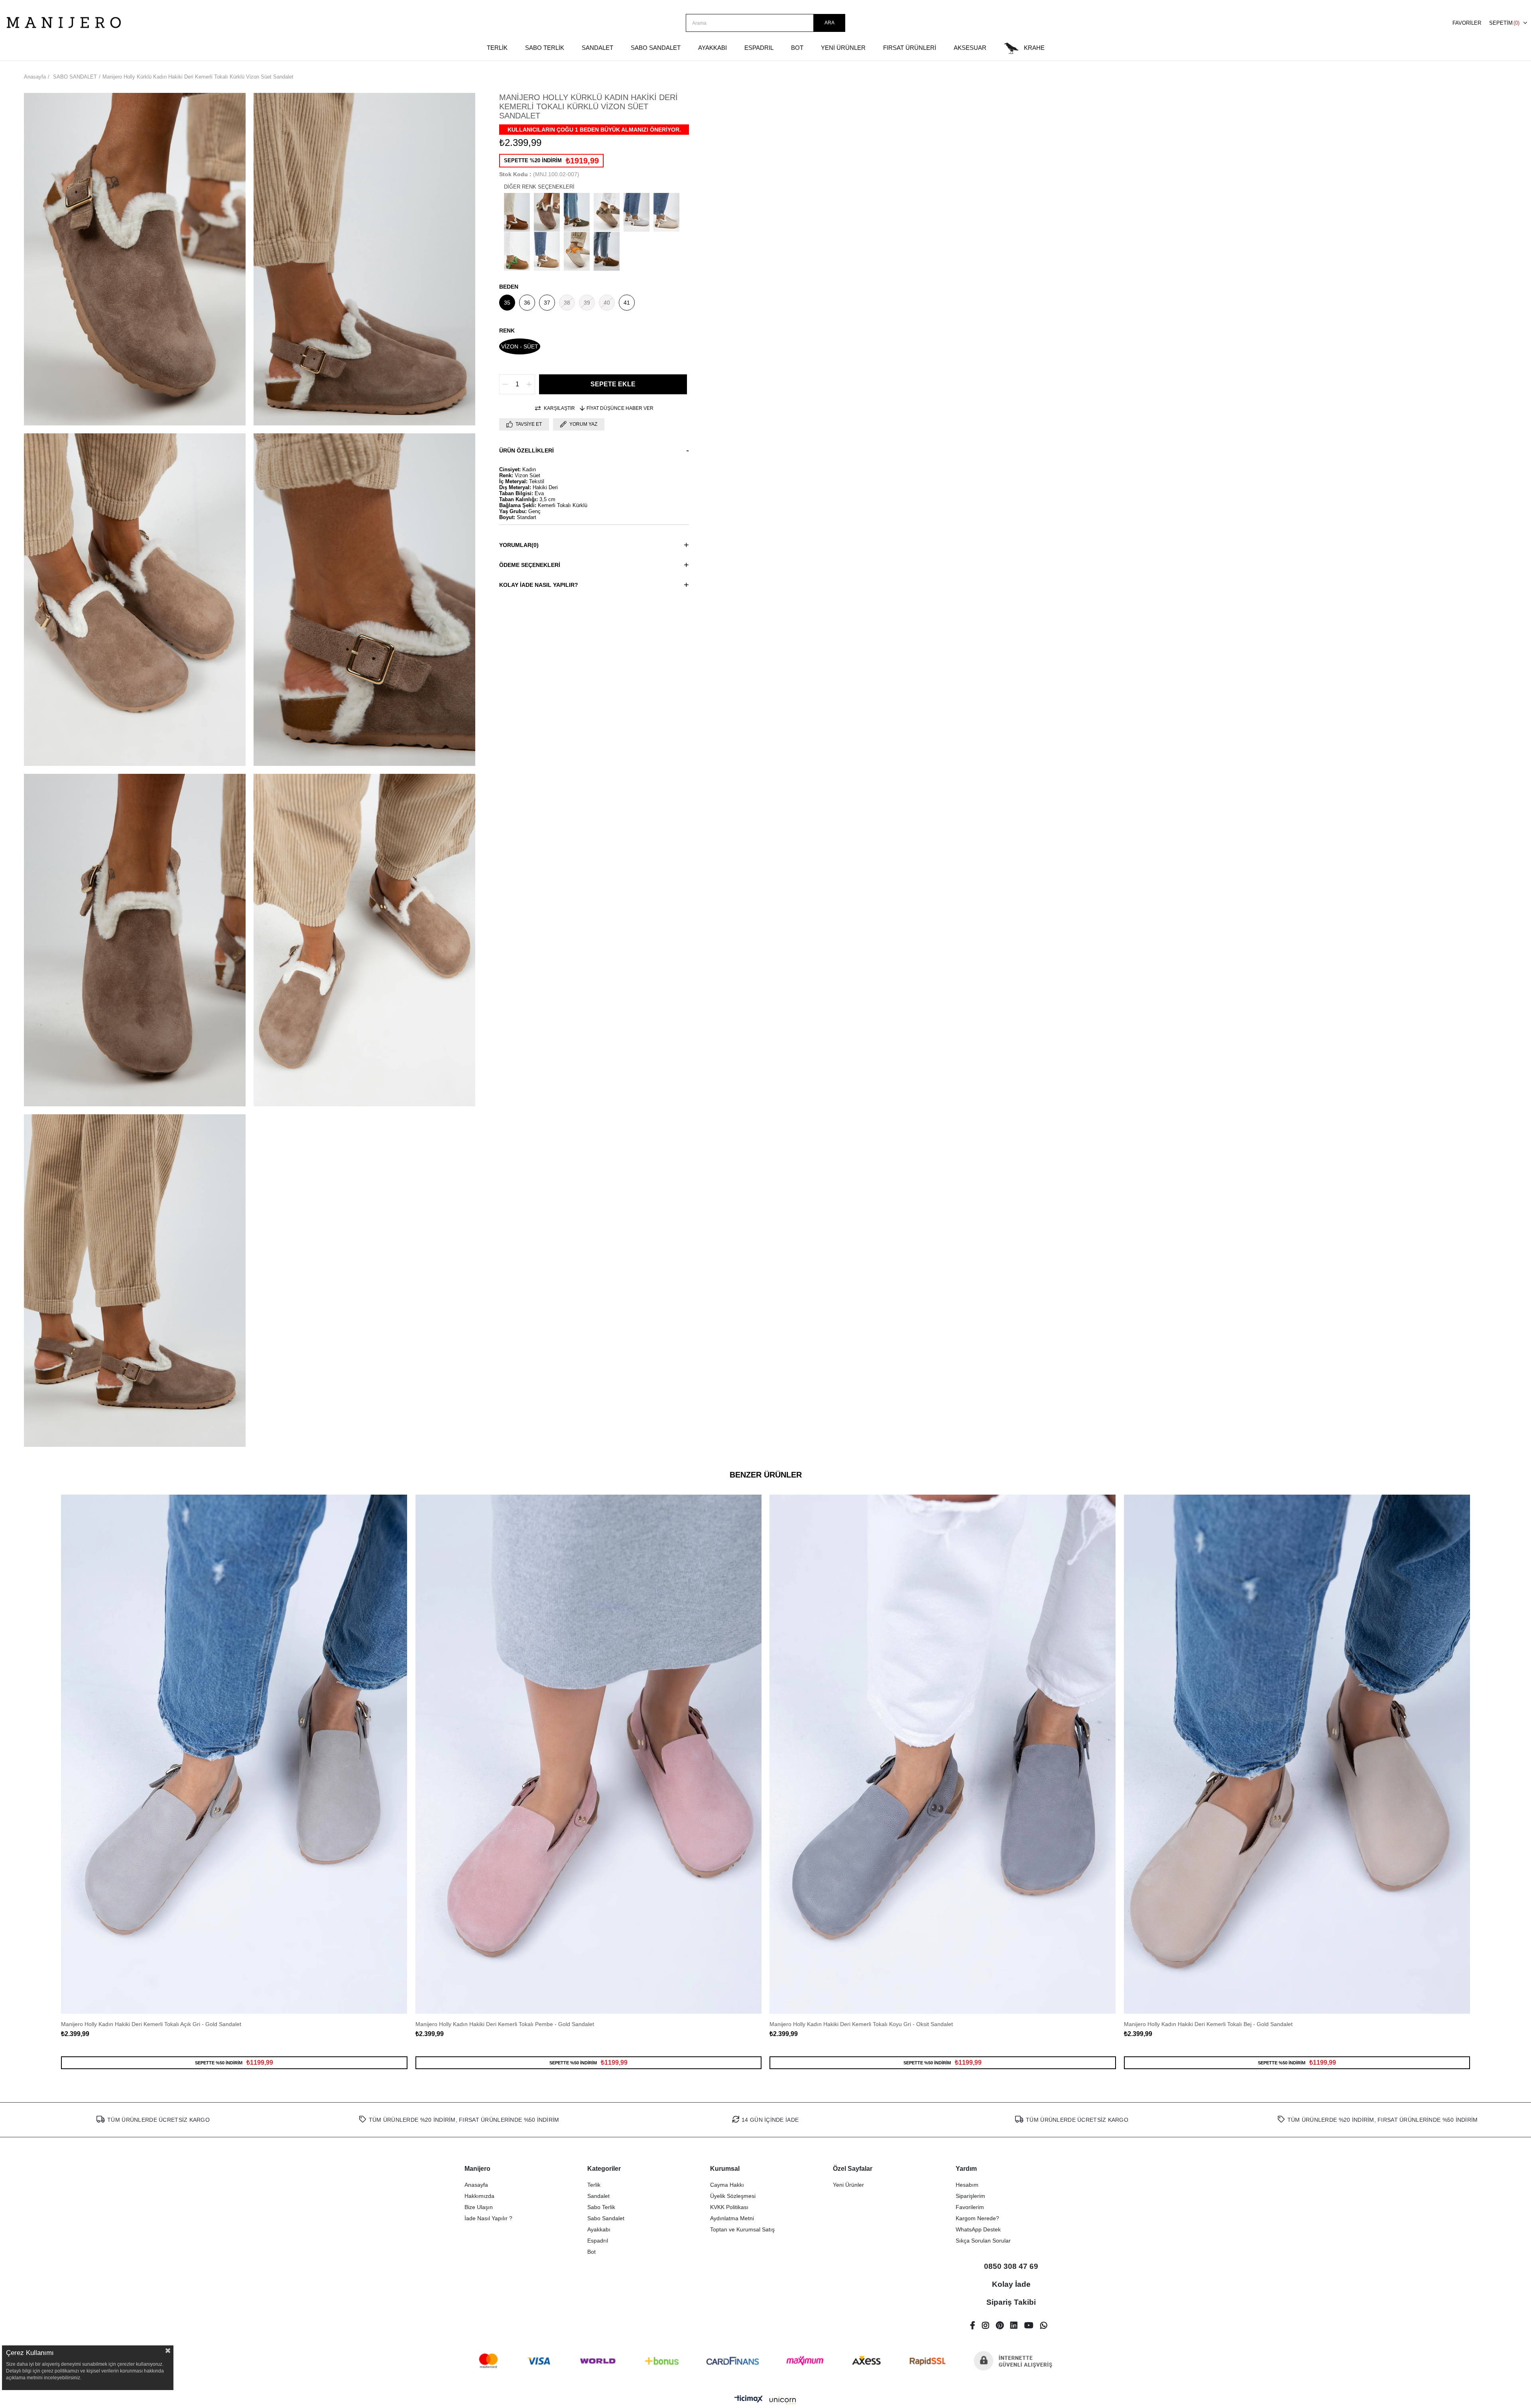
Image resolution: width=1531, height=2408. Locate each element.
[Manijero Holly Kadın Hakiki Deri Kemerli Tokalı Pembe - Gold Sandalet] (589, 1754)
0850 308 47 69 (1011, 2266)
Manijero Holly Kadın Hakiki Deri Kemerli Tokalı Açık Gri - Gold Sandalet (151, 2024)
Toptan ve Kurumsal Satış (742, 2229)
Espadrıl (598, 2241)
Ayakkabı (599, 2229)
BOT (797, 48)
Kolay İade (1011, 2284)
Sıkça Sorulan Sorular (983, 2241)
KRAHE (1034, 48)
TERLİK (497, 48)
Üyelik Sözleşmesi (733, 2196)
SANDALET (597, 48)
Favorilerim (970, 2207)
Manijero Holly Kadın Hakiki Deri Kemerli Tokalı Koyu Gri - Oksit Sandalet (861, 2024)
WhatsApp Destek (978, 2229)
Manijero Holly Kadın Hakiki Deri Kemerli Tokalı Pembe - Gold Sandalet (505, 2024)
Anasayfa (476, 2185)
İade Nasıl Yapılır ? (488, 2218)
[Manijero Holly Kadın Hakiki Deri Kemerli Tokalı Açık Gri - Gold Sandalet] (234, 1754)
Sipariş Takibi (1011, 2302)
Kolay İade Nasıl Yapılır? (539, 585)
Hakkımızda (479, 2196)
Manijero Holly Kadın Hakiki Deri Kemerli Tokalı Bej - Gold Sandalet (1208, 2024)
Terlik (594, 2185)
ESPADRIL (759, 48)
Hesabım (967, 2185)
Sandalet (598, 2196)
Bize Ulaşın (479, 2207)
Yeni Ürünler (848, 2185)
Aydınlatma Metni (732, 2218)
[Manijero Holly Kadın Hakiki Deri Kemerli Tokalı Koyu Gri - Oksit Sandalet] (943, 1754)
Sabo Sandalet (606, 2218)
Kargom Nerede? (977, 2218)
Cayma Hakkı (727, 2185)
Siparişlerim (970, 2196)
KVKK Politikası (729, 2207)
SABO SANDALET (656, 48)
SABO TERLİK (545, 48)
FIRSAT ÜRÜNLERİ (910, 48)
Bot (591, 2252)
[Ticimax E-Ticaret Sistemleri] (765, 2401)
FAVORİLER (1467, 23)
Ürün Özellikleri (526, 451)
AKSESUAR (970, 48)
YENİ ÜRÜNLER (843, 48)
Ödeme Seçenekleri (530, 565)
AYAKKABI (712, 48)
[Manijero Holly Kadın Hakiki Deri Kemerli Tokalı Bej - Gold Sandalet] (1297, 1754)
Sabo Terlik (601, 2207)
